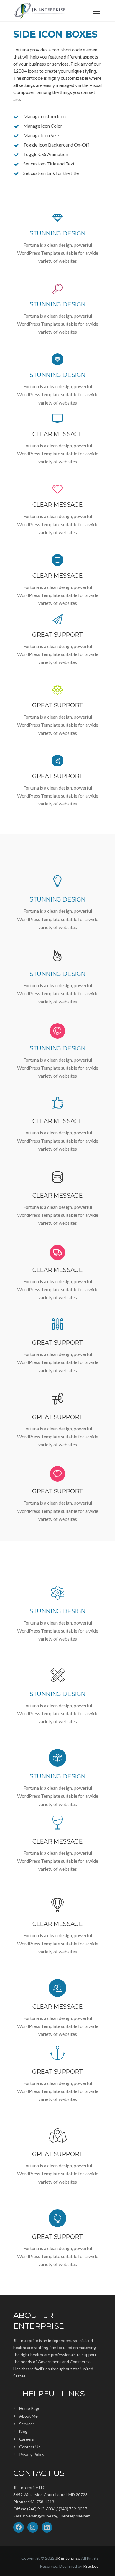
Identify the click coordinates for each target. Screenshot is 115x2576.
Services (27, 2424)
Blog (23, 2431)
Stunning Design (57, 233)
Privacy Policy (32, 2454)
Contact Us (30, 2447)
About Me (28, 2416)
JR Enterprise (68, 2558)
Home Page (30, 2408)
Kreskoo (91, 2566)
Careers (27, 2439)
